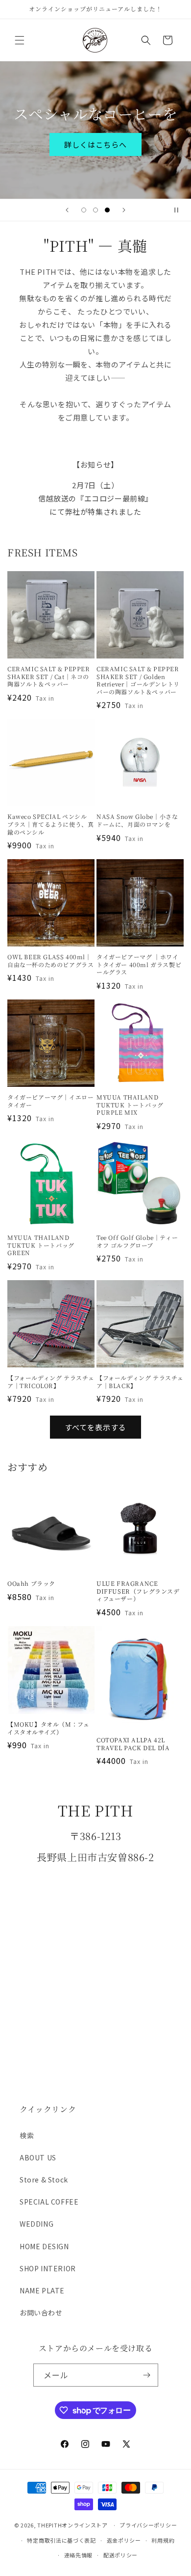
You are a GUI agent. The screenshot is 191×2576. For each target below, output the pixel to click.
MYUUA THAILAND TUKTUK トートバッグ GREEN (41, 1245)
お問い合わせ (41, 2313)
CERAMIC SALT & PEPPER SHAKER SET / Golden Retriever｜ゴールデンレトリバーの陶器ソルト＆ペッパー (138, 680)
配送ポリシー (120, 2555)
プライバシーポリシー (148, 2525)
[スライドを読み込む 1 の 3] (84, 210)
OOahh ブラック (31, 1583)
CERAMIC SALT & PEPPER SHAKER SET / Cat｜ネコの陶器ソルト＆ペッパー (49, 676)
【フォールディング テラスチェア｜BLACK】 (140, 1381)
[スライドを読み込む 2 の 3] (95, 210)
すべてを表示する (95, 1427)
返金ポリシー (124, 2540)
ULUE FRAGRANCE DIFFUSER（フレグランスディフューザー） (138, 1591)
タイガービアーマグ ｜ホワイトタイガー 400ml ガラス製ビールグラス (139, 964)
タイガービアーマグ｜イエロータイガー (50, 1101)
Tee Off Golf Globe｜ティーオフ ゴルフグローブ (137, 1241)
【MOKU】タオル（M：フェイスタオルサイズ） (48, 1728)
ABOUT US (38, 2157)
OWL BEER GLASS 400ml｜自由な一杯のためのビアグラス (50, 960)
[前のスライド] (67, 210)
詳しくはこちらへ (95, 145)
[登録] (147, 2375)
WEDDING (36, 2224)
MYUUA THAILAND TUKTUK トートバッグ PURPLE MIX (130, 1105)
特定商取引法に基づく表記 (61, 2540)
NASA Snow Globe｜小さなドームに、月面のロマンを (137, 820)
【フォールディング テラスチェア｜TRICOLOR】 (51, 1381)
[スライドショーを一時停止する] (180, 210)
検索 (27, 2135)
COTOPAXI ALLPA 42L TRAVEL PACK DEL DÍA (133, 1744)
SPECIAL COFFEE (49, 2202)
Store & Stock (44, 2180)
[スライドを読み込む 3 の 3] (107, 210)
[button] (20, 40)
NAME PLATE (42, 2290)
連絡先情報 (79, 2555)
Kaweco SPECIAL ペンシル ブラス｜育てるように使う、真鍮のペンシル (50, 824)
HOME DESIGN (44, 2246)
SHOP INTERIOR (48, 2268)
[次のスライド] (124, 210)
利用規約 (163, 2540)
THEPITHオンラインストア (72, 2525)
